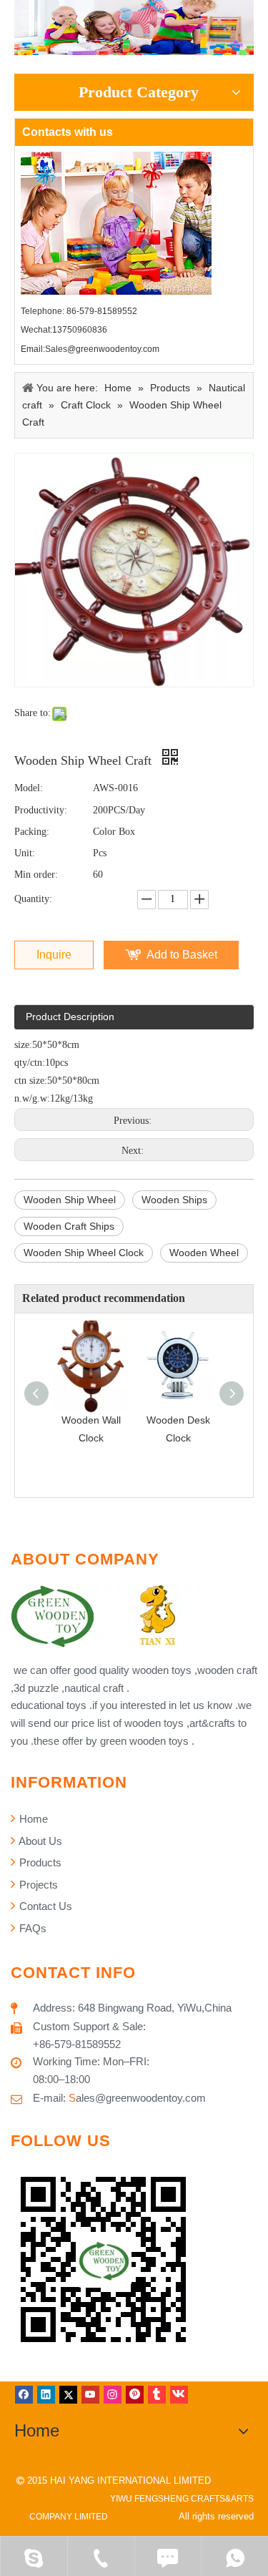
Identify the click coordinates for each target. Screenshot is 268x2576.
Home (32, 1819)
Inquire (54, 955)
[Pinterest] (135, 2395)
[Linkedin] (46, 2395)
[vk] (179, 2395)
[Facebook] (24, 2395)
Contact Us (44, 1906)
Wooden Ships (174, 1200)
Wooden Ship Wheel (70, 1200)
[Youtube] (90, 2395)
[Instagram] (113, 2395)
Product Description (70, 1017)
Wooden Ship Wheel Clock (84, 1253)
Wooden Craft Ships (69, 1226)
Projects (37, 1885)
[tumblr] (157, 2395)
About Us (39, 1841)
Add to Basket (182, 955)
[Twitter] (68, 2395)
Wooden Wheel (204, 1253)
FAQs (31, 1928)
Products (39, 1862)
